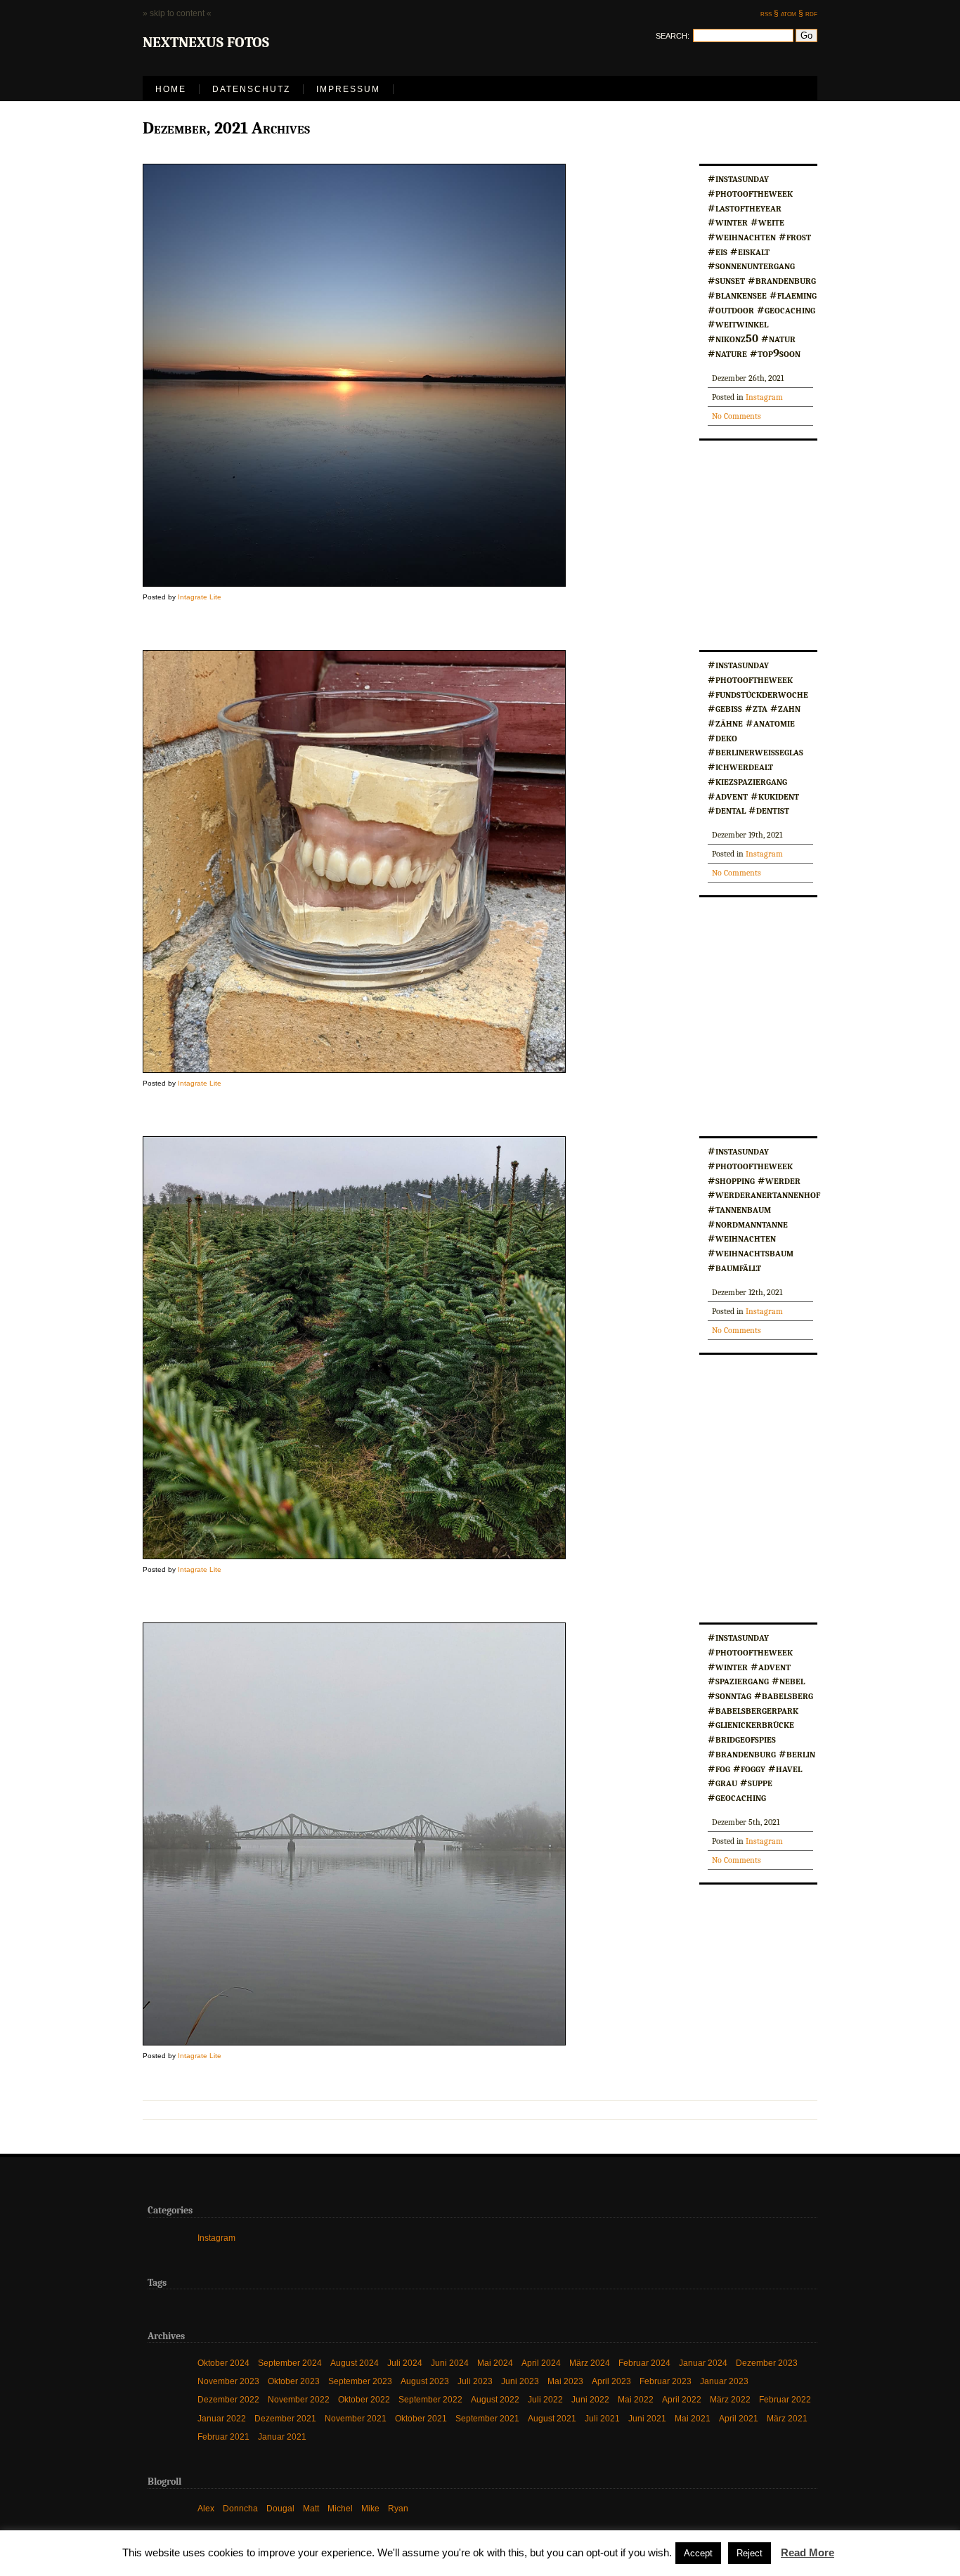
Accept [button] (698, 2553)
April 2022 (682, 2399)
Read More (807, 2552)
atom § (792, 13)
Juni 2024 (450, 2362)
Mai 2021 (693, 2418)
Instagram (764, 397)
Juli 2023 (475, 2381)
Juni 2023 (520, 2381)
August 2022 (495, 2399)
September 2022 (430, 2399)
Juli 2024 (405, 2362)
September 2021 (487, 2418)
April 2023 (611, 2381)
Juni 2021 (647, 2418)
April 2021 (739, 2418)
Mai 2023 (565, 2381)
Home (171, 89)
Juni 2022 (590, 2399)
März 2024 (590, 2362)
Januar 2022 (222, 2418)
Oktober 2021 (421, 2418)
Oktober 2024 (223, 2362)
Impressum (348, 89)
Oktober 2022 (364, 2399)
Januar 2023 (724, 2381)
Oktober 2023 (294, 2381)
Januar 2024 (703, 2362)
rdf (811, 13)
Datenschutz (251, 89)
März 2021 (787, 2418)
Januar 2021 (282, 2437)
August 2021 (552, 2418)
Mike (370, 2508)
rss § (770, 13)
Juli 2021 (602, 2418)
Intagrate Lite (200, 597)
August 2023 (425, 2381)
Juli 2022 (545, 2399)
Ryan (398, 2508)
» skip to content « (177, 13)
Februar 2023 (666, 2381)
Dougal (280, 2508)
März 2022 (730, 2399)
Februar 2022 (785, 2399)
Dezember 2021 (285, 2418)
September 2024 (290, 2362)
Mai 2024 (495, 2362)
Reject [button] (750, 2553)
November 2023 (228, 2381)
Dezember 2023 (767, 2362)
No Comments (737, 416)
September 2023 (360, 2381)
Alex (206, 2508)
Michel (340, 2508)
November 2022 (299, 2399)
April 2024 (541, 2362)
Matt (311, 2508)
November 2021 (356, 2418)
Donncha (240, 2508)
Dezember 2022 (228, 2399)
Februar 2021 (223, 2437)
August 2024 (355, 2362)
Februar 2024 (644, 2362)
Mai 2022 (636, 2399)
